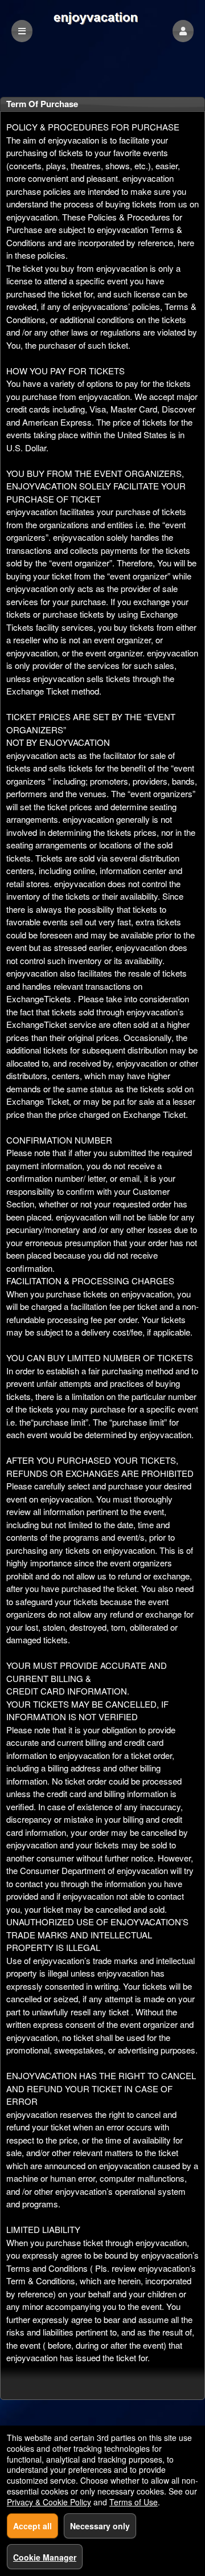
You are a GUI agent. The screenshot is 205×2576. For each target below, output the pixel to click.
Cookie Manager (45, 2557)
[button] (183, 31)
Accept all (32, 2526)
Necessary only (100, 2526)
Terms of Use (134, 2502)
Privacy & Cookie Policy (49, 2502)
